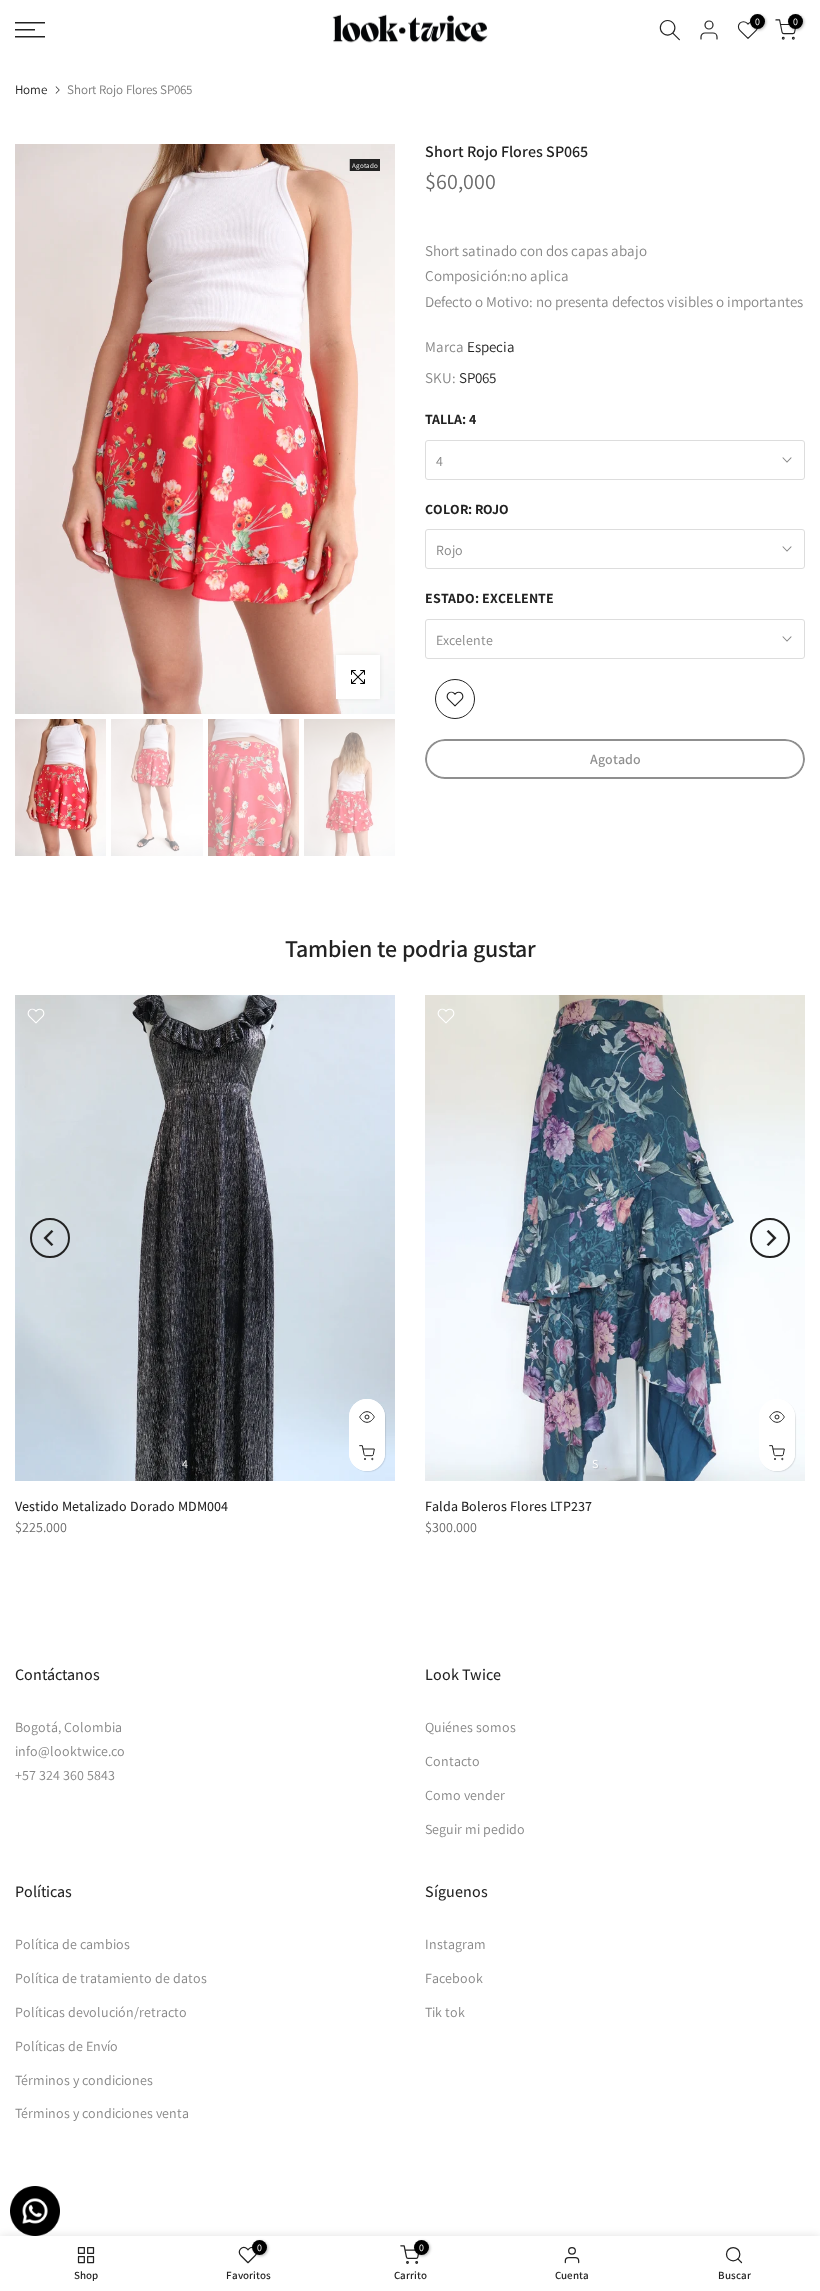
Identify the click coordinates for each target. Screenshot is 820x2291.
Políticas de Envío (66, 2046)
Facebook (454, 1978)
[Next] (770, 1238)
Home (31, 89)
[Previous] (50, 1238)
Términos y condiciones (84, 2080)
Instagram (455, 1944)
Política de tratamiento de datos (111, 1978)
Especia (491, 346)
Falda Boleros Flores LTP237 (508, 1505)
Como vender (465, 1795)
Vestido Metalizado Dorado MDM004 (121, 1505)
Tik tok (445, 2012)
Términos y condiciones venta (102, 2113)
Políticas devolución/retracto (101, 2012)
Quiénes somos (470, 1727)
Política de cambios (72, 1944)
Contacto (452, 1761)
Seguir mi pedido (475, 1829)
